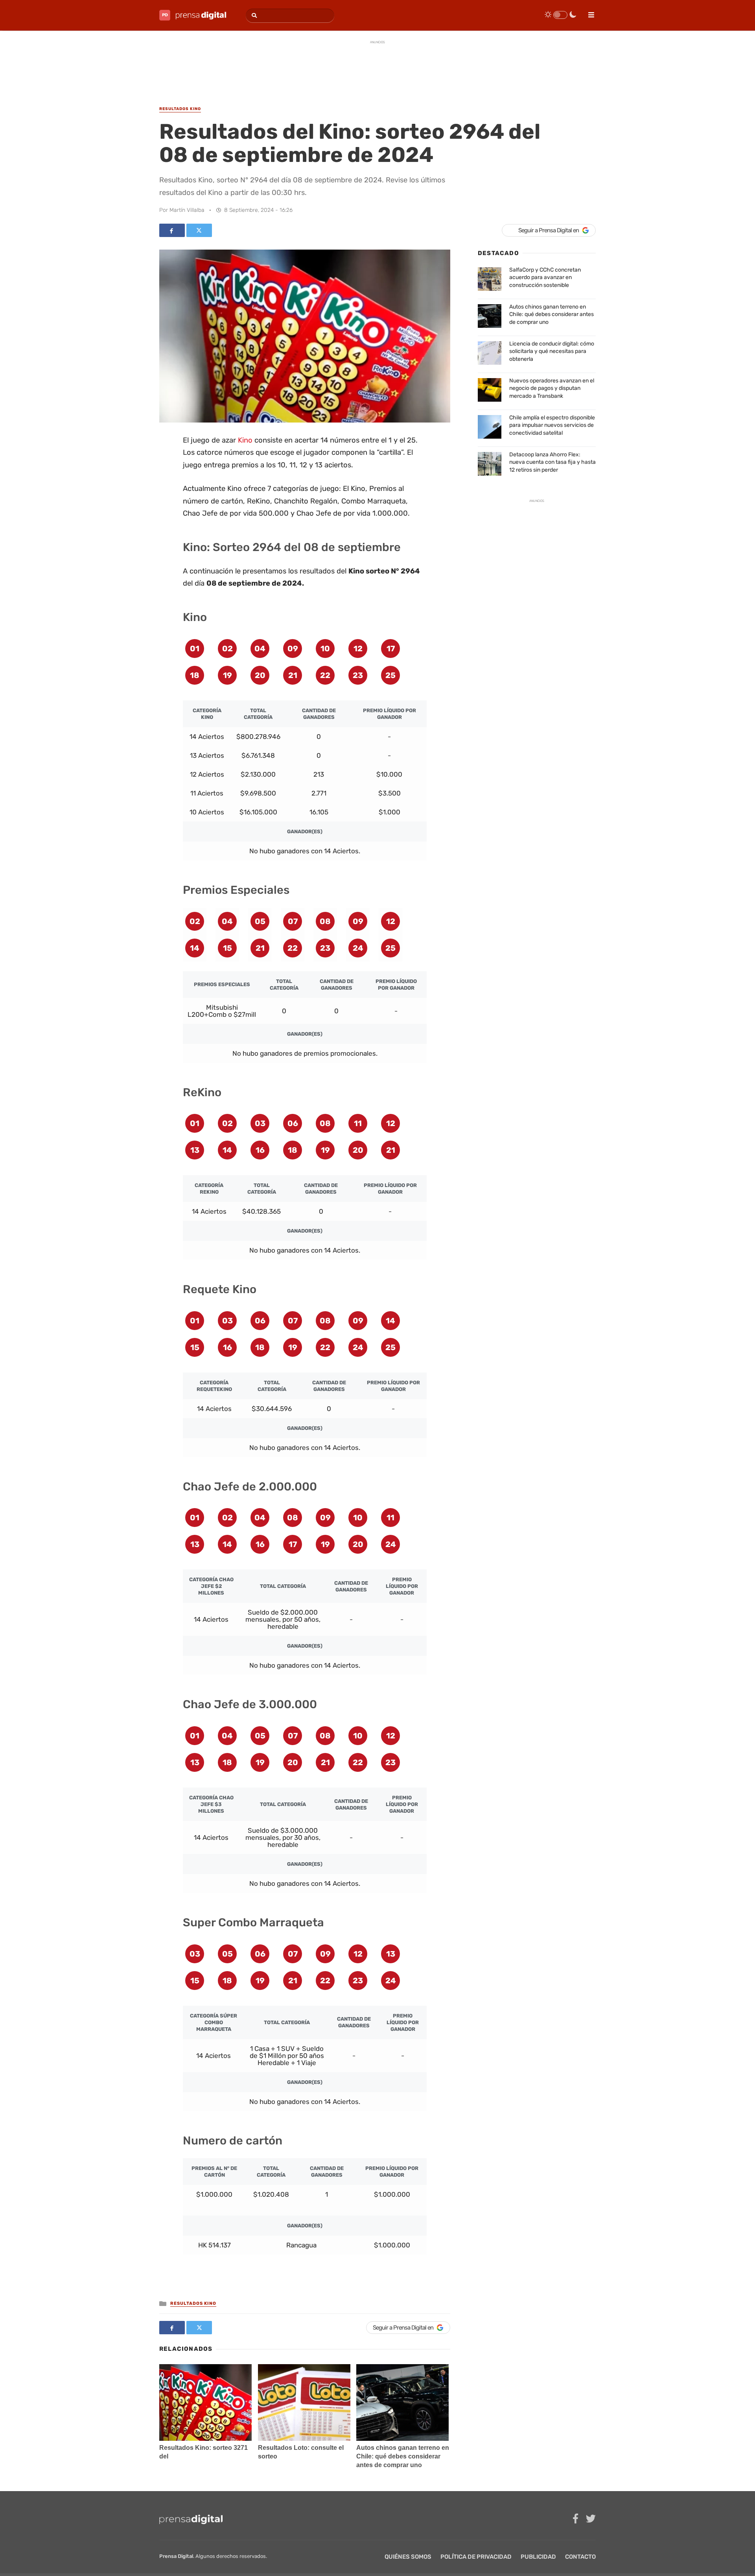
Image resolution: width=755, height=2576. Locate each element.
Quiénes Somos (408, 2557)
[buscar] (253, 16)
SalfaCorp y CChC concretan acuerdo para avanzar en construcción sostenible (545, 277)
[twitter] (591, 2519)
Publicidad (538, 2557)
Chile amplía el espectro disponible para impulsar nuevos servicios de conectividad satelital (552, 425)
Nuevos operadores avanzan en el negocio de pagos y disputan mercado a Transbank (552, 388)
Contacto (580, 2557)
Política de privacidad (476, 2557)
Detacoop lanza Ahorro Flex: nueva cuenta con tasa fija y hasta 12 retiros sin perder (552, 462)
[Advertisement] (377, 66)
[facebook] (575, 2519)
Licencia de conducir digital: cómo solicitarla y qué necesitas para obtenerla (552, 351)
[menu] (588, 12)
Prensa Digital (176, 2556)
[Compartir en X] (199, 230)
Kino (245, 440)
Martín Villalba (187, 210)
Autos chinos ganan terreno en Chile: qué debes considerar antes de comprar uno (403, 2456)
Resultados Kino (193, 2303)
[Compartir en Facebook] (172, 230)
